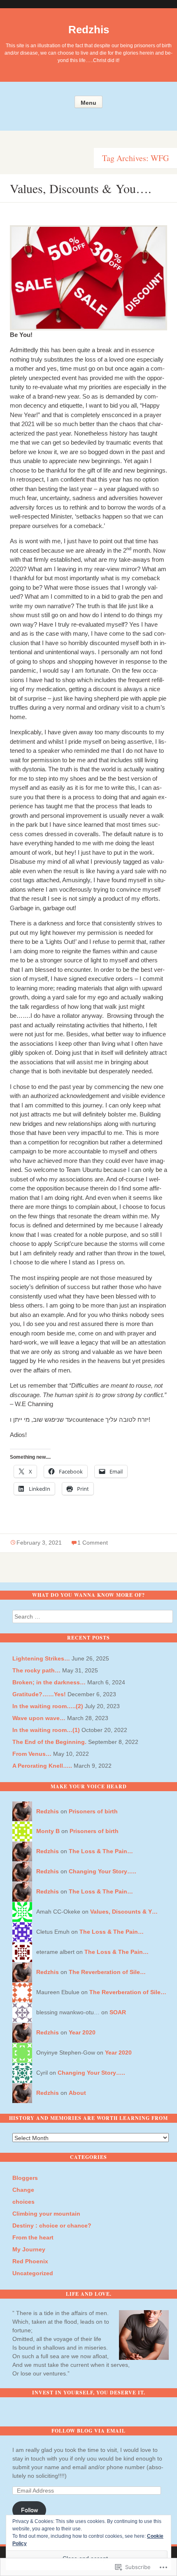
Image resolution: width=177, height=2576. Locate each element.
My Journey (29, 2249)
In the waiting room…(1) (46, 1730)
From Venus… (32, 1754)
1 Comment (93, 1543)
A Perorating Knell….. (42, 1766)
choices (23, 2202)
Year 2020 (82, 2032)
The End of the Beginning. (49, 1742)
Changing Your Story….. (102, 1871)
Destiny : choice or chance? (52, 2225)
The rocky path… (36, 1670)
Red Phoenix (30, 2261)
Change (23, 2190)
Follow (29, 2510)
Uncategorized (33, 2273)
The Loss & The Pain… (101, 1851)
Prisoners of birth (93, 1811)
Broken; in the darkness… (49, 1682)
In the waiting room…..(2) (48, 1706)
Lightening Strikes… (41, 1658)
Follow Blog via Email (88, 2431)
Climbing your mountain (46, 2214)
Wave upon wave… (39, 1718)
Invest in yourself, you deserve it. (89, 2393)
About (77, 2093)
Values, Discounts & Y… (124, 1912)
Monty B (48, 1831)
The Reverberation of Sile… (107, 1972)
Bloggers (25, 2178)
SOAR (118, 2012)
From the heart (33, 2237)
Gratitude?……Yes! (39, 1694)
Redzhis (89, 30)
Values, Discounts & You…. (81, 188)
